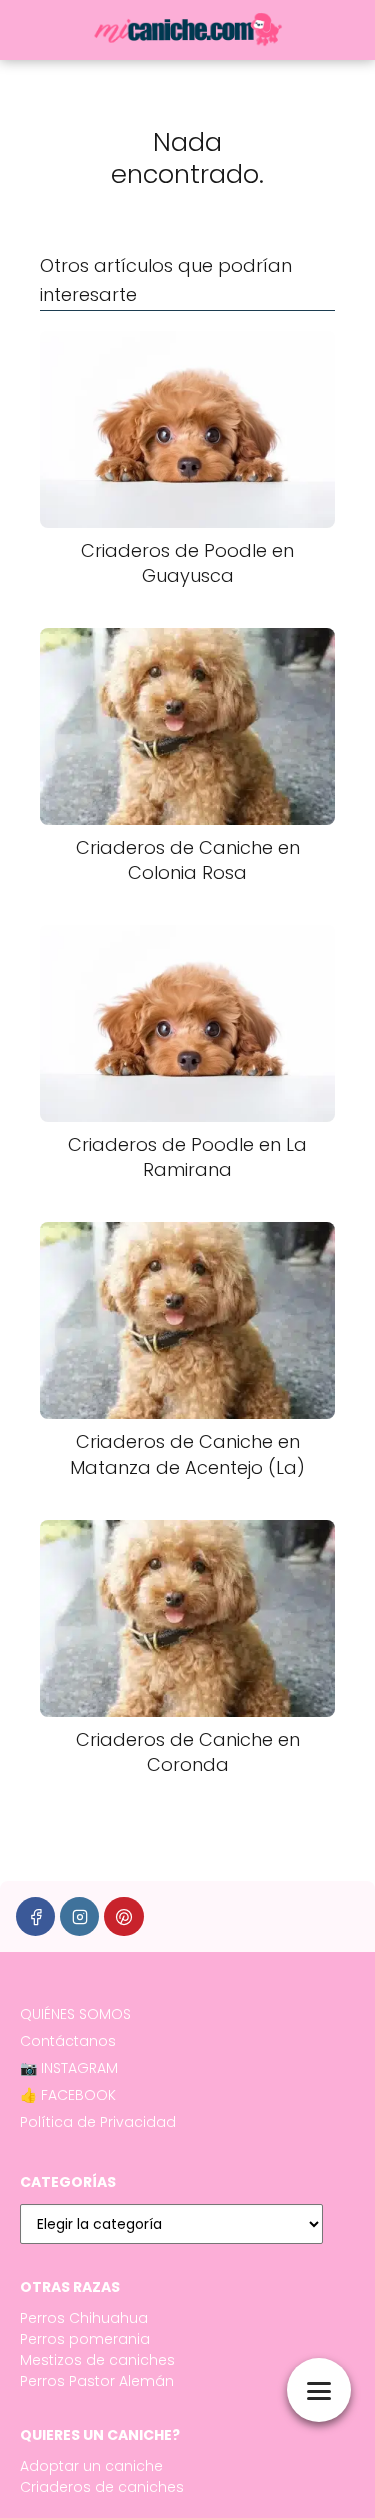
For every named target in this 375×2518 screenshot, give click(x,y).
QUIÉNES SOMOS (75, 2014)
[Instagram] (79, 1916)
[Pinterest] (123, 1916)
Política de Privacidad (98, 2122)
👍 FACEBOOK (68, 2095)
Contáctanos (68, 2041)
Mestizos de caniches (97, 2360)
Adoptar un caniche (91, 2466)
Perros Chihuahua (84, 2318)
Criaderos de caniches (102, 2487)
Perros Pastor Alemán (97, 2381)
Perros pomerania (85, 2339)
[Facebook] (35, 1916)
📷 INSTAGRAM (69, 2068)
